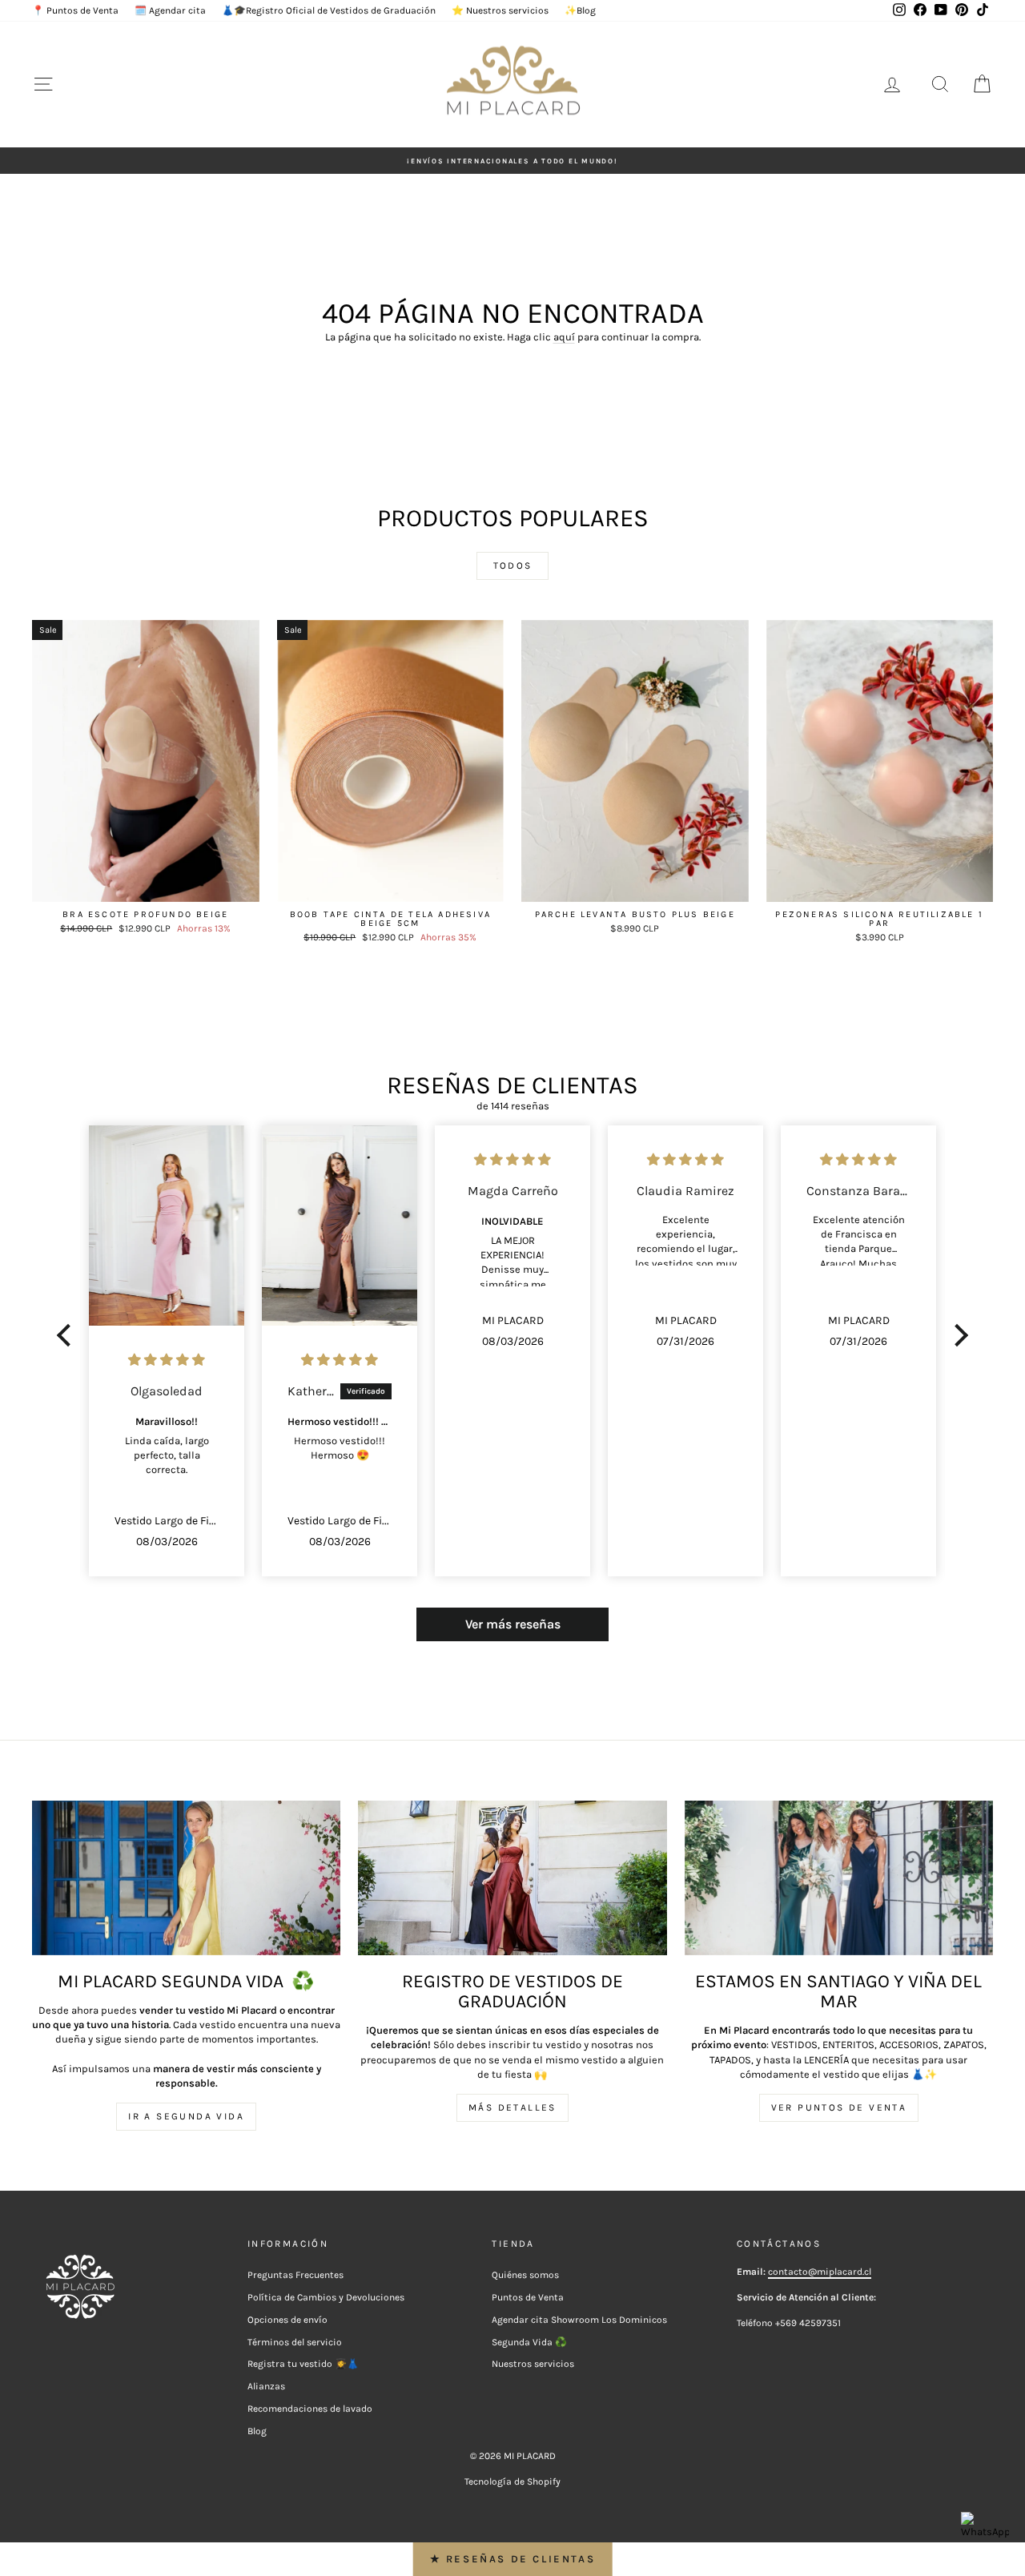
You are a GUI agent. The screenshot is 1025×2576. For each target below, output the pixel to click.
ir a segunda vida (186, 2116)
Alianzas (266, 2386)
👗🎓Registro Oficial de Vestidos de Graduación (329, 10)
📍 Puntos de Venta (75, 10)
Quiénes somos (525, 2275)
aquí (564, 337)
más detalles (512, 2107)
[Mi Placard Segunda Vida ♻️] (186, 1878)
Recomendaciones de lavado (310, 2409)
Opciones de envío (287, 2320)
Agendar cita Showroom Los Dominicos (579, 2320)
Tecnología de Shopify (512, 2481)
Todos (513, 566)
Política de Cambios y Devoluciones (326, 2297)
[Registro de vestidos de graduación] (512, 1878)
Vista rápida (145, 885)
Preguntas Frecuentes (295, 2275)
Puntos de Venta (528, 2297)
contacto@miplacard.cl (820, 2272)
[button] (68, 1335)
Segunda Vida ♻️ (529, 2342)
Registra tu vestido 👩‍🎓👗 (303, 2364)
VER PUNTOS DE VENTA (839, 2107)
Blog (257, 2431)
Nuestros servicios (533, 2364)
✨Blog (580, 10)
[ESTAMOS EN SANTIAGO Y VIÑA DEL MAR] (839, 1878)
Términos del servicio (295, 2342)
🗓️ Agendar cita (170, 10)
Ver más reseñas (513, 1624)
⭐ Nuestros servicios (500, 10)
